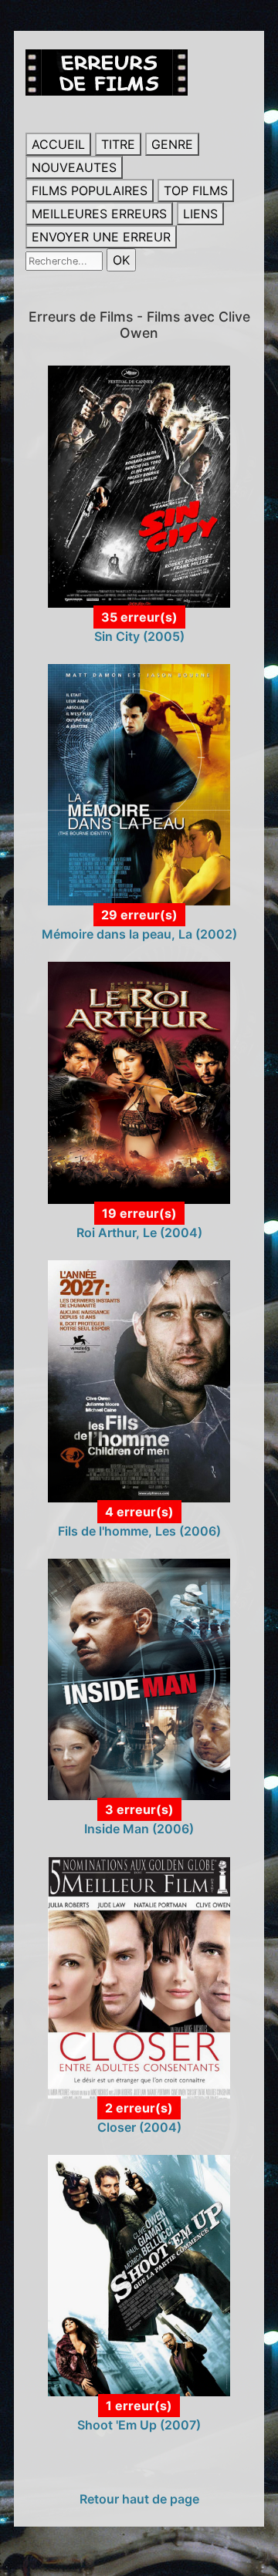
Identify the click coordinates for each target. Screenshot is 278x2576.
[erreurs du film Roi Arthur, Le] (139, 1082)
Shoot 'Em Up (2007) (139, 2425)
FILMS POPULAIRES (90, 191)
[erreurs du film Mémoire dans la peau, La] (139, 784)
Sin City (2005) (139, 636)
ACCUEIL (58, 144)
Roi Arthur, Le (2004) (139, 1232)
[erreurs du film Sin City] (139, 485)
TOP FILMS (196, 191)
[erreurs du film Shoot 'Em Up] (139, 2274)
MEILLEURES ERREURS (99, 214)
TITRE (118, 144)
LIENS (200, 214)
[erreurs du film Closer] (139, 1976)
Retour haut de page (139, 2499)
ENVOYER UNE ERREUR (101, 237)
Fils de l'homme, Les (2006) (139, 1531)
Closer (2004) (139, 2127)
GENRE (172, 144)
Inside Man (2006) (139, 1829)
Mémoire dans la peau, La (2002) (139, 934)
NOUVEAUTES (74, 167)
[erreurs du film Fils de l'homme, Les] (139, 1380)
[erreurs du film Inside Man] (139, 1678)
